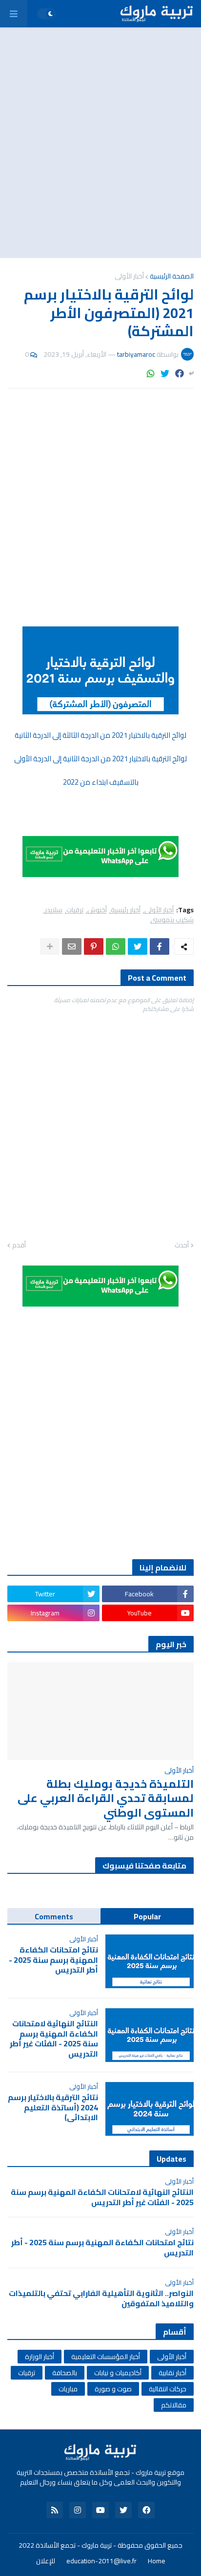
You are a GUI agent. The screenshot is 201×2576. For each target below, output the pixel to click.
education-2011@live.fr (101, 2561)
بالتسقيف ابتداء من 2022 (101, 782)
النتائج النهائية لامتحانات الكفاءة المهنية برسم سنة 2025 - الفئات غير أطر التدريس (54, 2039)
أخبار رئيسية (126, 910)
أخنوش (97, 910)
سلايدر (54, 910)
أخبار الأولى (129, 276)
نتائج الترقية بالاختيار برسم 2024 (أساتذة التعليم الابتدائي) (53, 2107)
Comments (54, 1916)
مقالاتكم (174, 2405)
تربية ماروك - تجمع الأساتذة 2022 (65, 2545)
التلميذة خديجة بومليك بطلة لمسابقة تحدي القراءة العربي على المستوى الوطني (106, 1799)
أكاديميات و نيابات (118, 2373)
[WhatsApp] (151, 374)
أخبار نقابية (172, 2373)
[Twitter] (165, 374)
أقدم (19, 1245)
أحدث (182, 1245)
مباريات (68, 2389)
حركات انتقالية (168, 2389)
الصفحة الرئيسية (172, 276)
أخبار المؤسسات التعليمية (106, 2357)
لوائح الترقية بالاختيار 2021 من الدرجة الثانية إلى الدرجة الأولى (100, 759)
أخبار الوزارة (40, 2357)
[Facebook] (180, 374)
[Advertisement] (100, 143)
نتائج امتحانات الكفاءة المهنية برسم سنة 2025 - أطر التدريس (53, 1960)
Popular (147, 1916)
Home (157, 2561)
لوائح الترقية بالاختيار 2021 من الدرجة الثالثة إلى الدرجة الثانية (100, 735)
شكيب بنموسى (172, 920)
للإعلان (46, 2561)
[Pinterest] (94, 946)
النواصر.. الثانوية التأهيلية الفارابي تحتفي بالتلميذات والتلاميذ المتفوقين (101, 2298)
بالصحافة (65, 2373)
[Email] (72, 946)
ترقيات (75, 910)
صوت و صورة (113, 2389)
